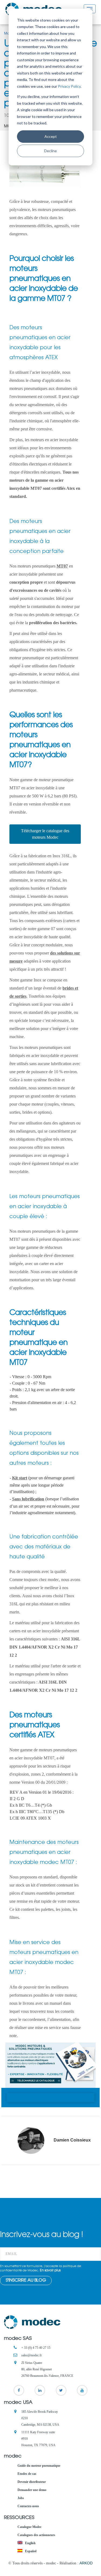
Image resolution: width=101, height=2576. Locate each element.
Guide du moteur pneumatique (39, 2466)
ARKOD (86, 2563)
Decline (50, 151)
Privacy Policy (69, 86)
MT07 (62, 566)
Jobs (21, 2498)
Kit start (20, 1478)
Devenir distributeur (32, 2482)
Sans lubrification (28, 1499)
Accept (51, 136)
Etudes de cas (27, 2474)
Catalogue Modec (29, 2527)
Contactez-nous (28, 2506)
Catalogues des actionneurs (36, 2535)
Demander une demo (32, 2490)
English (30, 2543)
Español (30, 2551)
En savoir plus (50, 2271)
